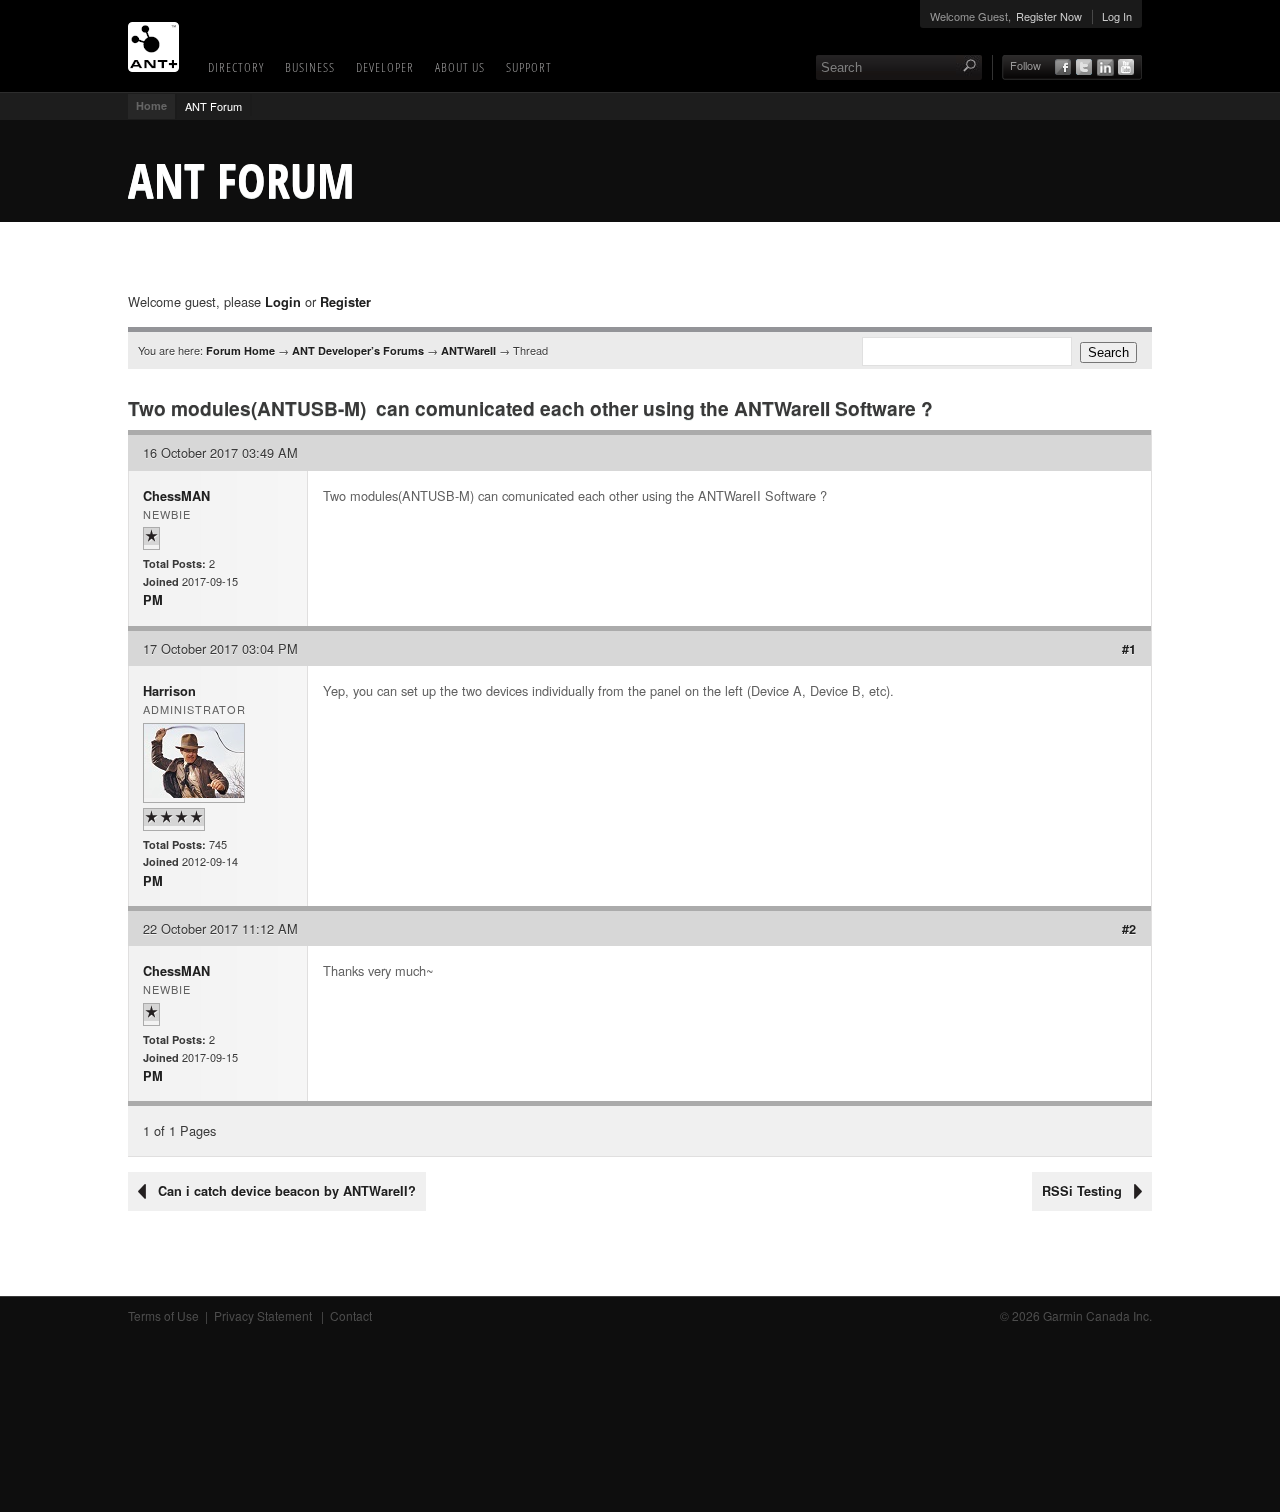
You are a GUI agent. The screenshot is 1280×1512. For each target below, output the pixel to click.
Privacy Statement (264, 1315)
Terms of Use (163, 1315)
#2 (1129, 929)
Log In (1117, 16)
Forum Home (240, 350)
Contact (351, 1315)
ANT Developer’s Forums (358, 350)
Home (151, 105)
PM (153, 600)
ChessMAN (176, 496)
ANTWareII (468, 350)
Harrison (169, 691)
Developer (385, 67)
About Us (460, 67)
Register (345, 302)
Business (310, 67)
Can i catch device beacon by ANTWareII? (287, 1191)
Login (283, 302)
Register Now (1049, 16)
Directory (236, 67)
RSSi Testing (1082, 1191)
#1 (1129, 649)
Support (529, 67)
